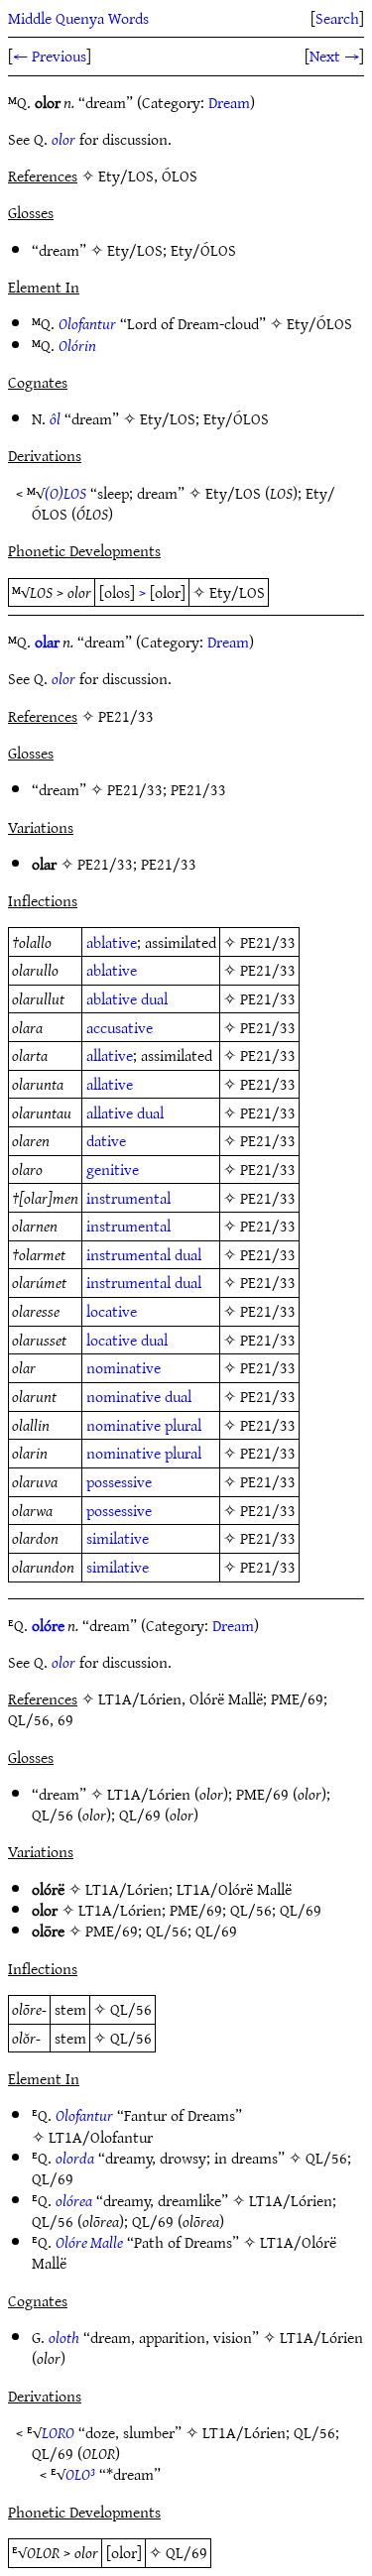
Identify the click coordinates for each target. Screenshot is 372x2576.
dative (106, 1140)
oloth (64, 2337)
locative (112, 1311)
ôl (55, 418)
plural (183, 1425)
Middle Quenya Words (78, 18)
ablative (112, 942)
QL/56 (53, 1815)
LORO (58, 2432)
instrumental (128, 1198)
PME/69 (262, 1794)
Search (337, 18)
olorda (75, 2158)
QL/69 (140, 1815)
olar (47, 642)
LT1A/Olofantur (101, 2137)
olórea (74, 2200)
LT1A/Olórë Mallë (234, 1889)
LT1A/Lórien (149, 1794)
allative (110, 1055)
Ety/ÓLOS (203, 250)
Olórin (77, 345)
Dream (229, 102)
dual (154, 998)
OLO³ (80, 2474)
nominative (124, 1367)
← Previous (50, 56)
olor (63, 139)
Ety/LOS (135, 250)
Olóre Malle (89, 2242)
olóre (48, 1625)
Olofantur (87, 323)
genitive (113, 1169)
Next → (334, 56)
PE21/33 (135, 789)
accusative (120, 1027)
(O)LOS (65, 493)
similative (118, 1538)
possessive (119, 1481)
